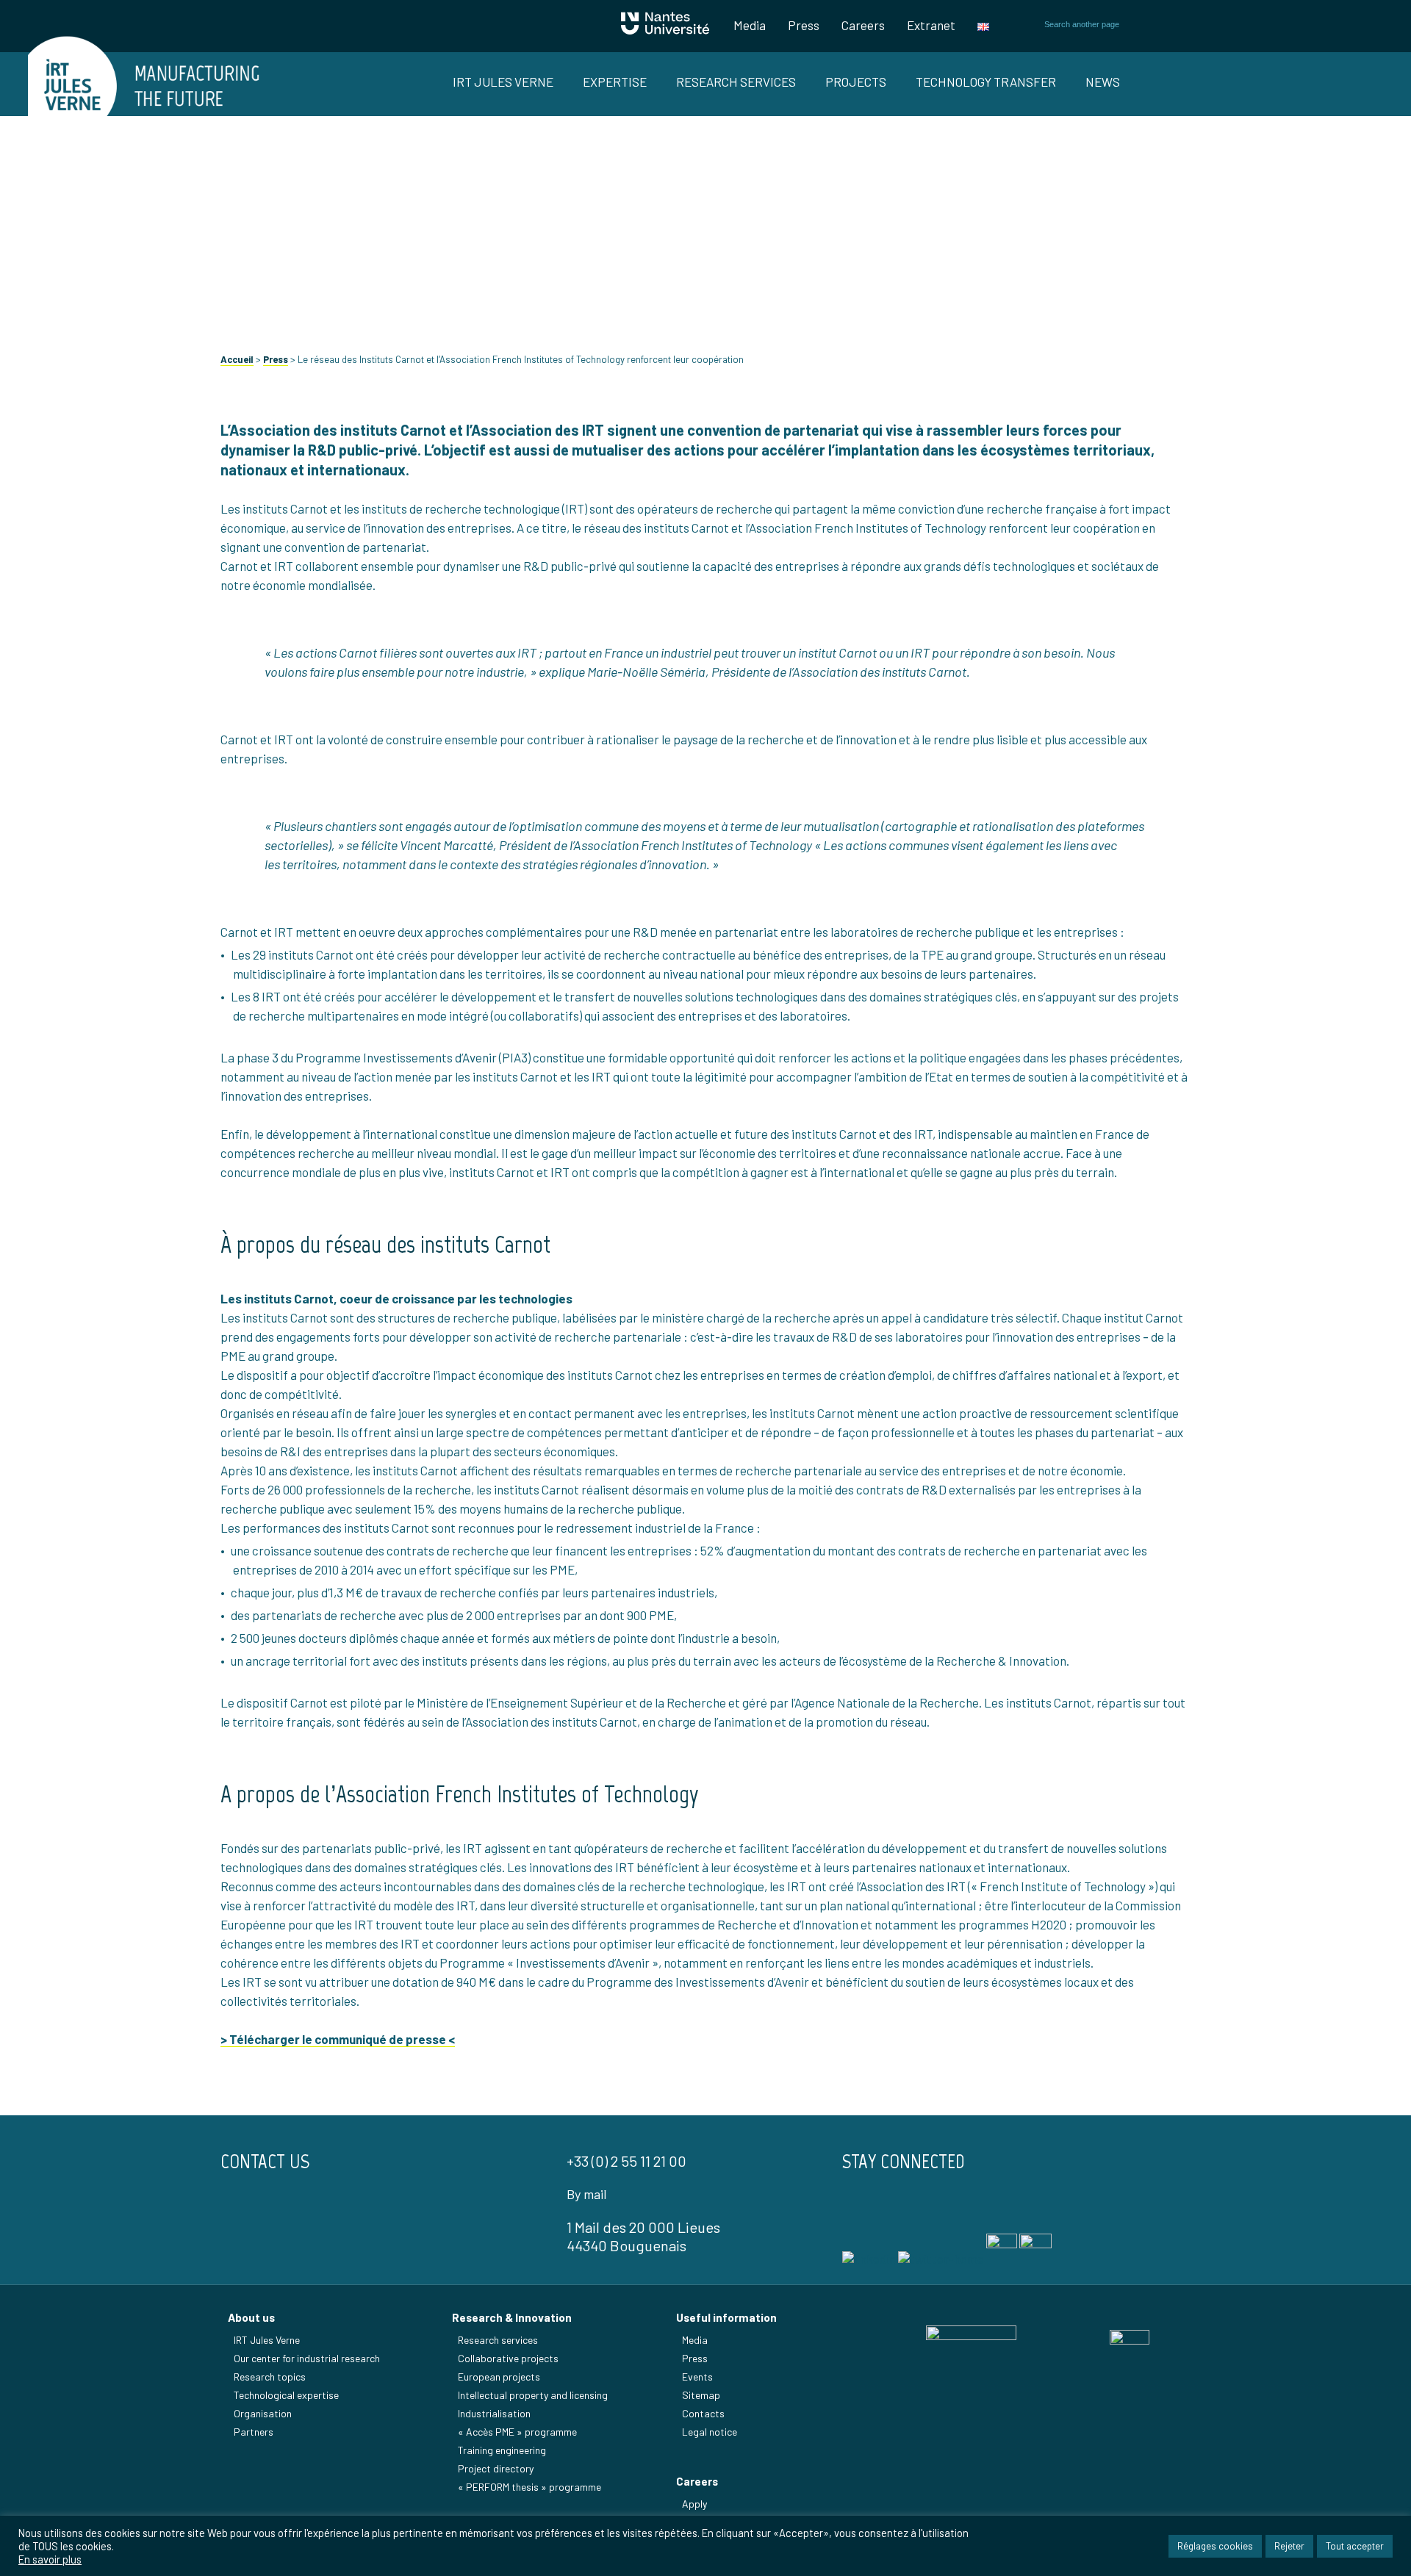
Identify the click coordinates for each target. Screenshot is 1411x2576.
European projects (499, 2377)
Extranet (931, 25)
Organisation (263, 2413)
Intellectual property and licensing (533, 2395)
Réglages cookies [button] (1215, 2546)
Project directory (496, 2468)
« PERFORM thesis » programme (529, 2487)
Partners (254, 2432)
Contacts (703, 2413)
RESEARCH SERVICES (736, 82)
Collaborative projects (508, 2358)
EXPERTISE (615, 82)
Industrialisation (494, 2413)
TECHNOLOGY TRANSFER (986, 82)
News (1103, 82)
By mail (586, 2194)
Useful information (726, 2317)
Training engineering (502, 2450)
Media (750, 25)
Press (804, 25)
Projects (856, 82)
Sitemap (701, 2395)
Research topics (270, 2377)
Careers (863, 25)
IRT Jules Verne (267, 2340)
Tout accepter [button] (1355, 2546)
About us (251, 2317)
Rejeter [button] (1289, 2546)
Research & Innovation (512, 2317)
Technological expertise (286, 2395)
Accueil (237, 359)
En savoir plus (50, 2559)
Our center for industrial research (307, 2358)
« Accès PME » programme (517, 2432)
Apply (694, 2504)
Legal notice (710, 2432)
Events (697, 2377)
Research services (498, 2340)
